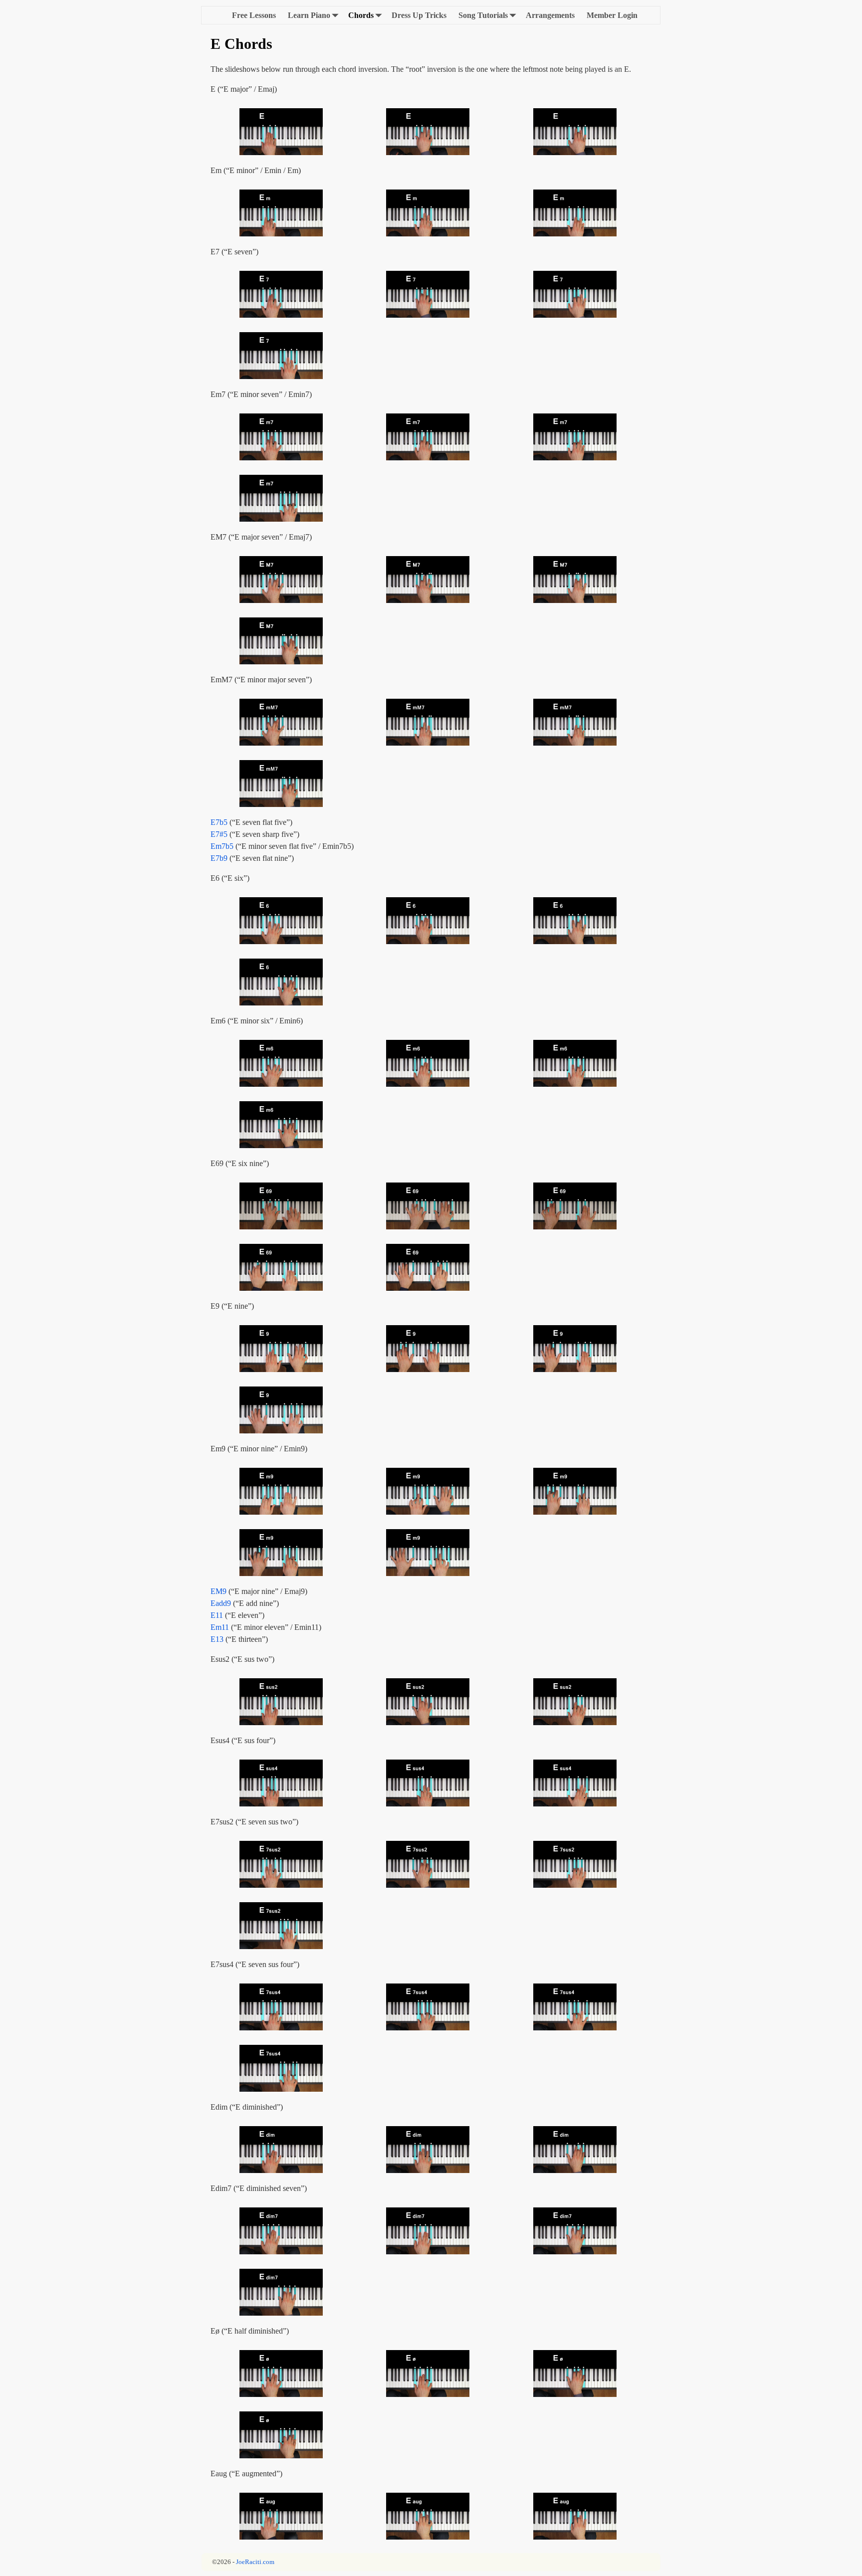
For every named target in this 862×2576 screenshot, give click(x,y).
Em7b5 (222, 846)
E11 (217, 1615)
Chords (361, 15)
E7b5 (219, 822)
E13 (217, 1639)
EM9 (218, 1591)
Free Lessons (254, 15)
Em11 (220, 1627)
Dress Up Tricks (419, 15)
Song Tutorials (483, 15)
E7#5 (219, 834)
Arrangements (550, 15)
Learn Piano (309, 15)
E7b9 (219, 858)
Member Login (612, 15)
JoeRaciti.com (255, 2562)
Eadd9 (221, 1603)
